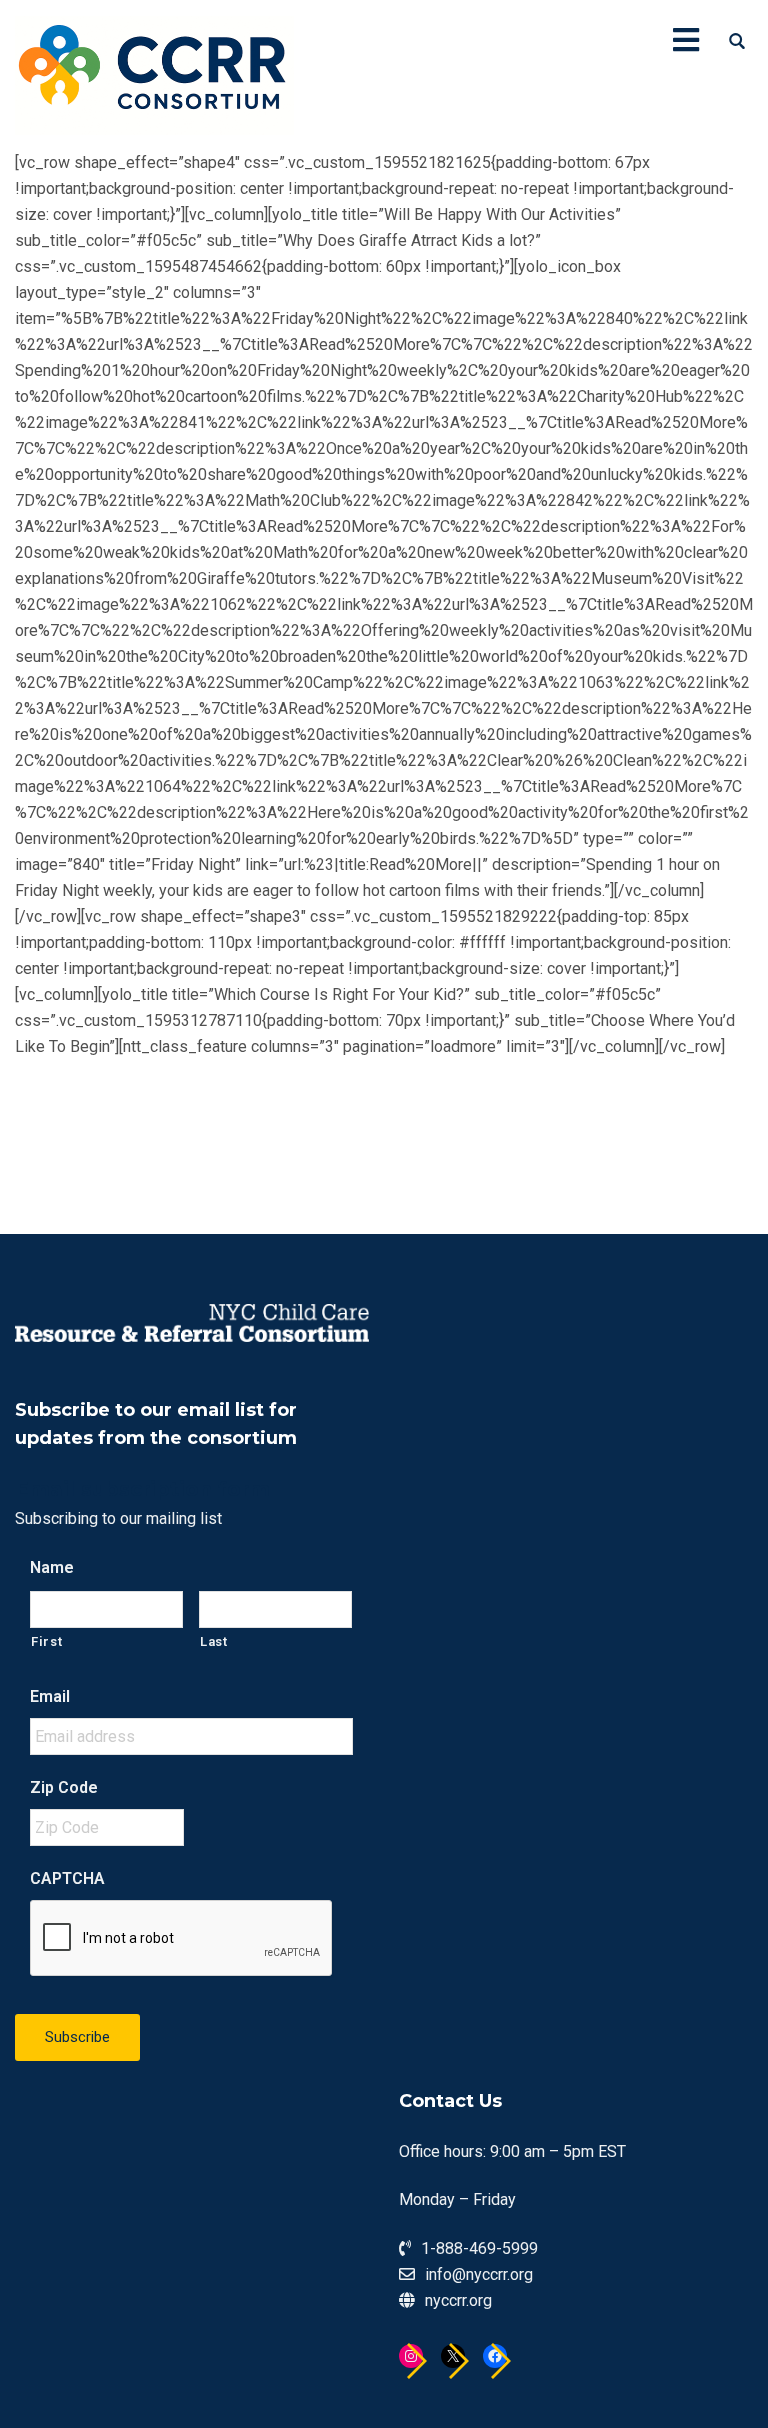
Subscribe (77, 2037)
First (46, 1641)
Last (214, 1641)
